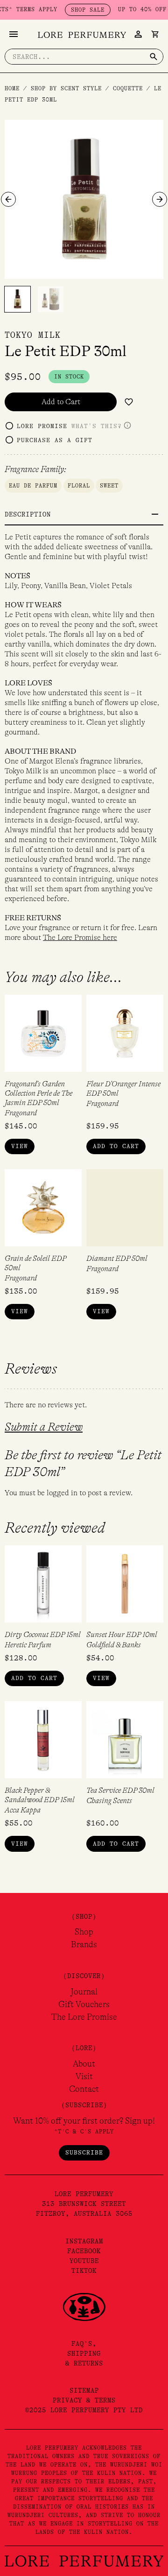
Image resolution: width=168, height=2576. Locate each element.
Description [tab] (28, 514)
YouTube (84, 2261)
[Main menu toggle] (14, 34)
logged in (62, 1493)
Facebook (84, 2251)
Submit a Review (44, 1427)
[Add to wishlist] (129, 402)
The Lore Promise (84, 2017)
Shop (84, 1932)
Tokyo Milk (33, 335)
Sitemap (84, 2390)
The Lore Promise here (80, 938)
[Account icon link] (138, 34)
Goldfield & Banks (114, 1645)
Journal (84, 1992)
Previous (8, 199)
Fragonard (21, 1113)
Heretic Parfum (28, 1645)
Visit (84, 2076)
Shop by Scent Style (66, 88)
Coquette (128, 88)
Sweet (109, 486)
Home (12, 88)
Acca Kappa (23, 1810)
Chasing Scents (109, 1801)
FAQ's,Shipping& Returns (84, 2353)
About (84, 2064)
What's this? (97, 426)
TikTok (84, 2270)
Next (160, 199)
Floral (79, 486)
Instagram (84, 2241)
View (20, 1146)
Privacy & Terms (84, 2400)
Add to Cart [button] (116, 1146)
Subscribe (84, 2152)
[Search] (154, 57)
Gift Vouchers (84, 2004)
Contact (84, 2089)
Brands (84, 1944)
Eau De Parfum (33, 486)
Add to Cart (61, 402)
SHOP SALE (72, 10)
